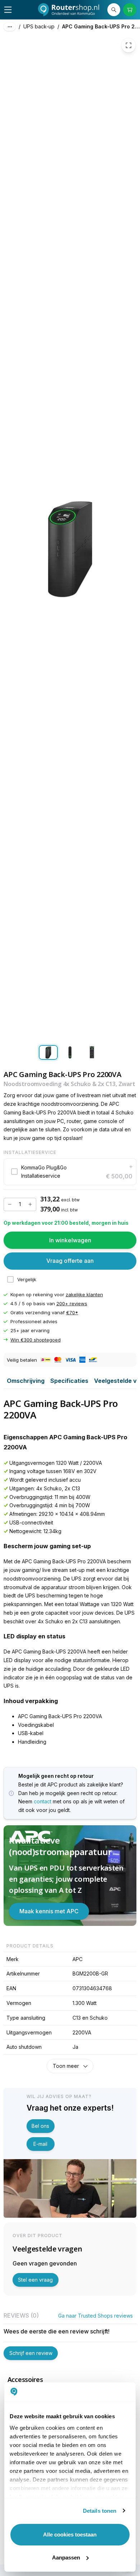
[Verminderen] (10, 1204)
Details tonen (100, 2511)
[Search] (114, 10)
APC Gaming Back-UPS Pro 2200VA (101, 26)
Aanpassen (66, 2557)
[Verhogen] (30, 1204)
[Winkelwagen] (130, 10)
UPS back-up (39, 26)
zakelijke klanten (84, 1294)
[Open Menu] (8, 10)
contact (43, 1801)
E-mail (40, 2144)
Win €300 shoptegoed (36, 1340)
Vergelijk (27, 1279)
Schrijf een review (31, 2353)
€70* (72, 1312)
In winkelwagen (70, 1240)
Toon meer (66, 2066)
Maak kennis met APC (49, 1911)
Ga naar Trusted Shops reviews (95, 2316)
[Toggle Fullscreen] (129, 45)
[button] (70, 1172)
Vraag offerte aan (70, 1261)
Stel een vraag (35, 2280)
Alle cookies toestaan (70, 2534)
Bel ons (40, 2126)
